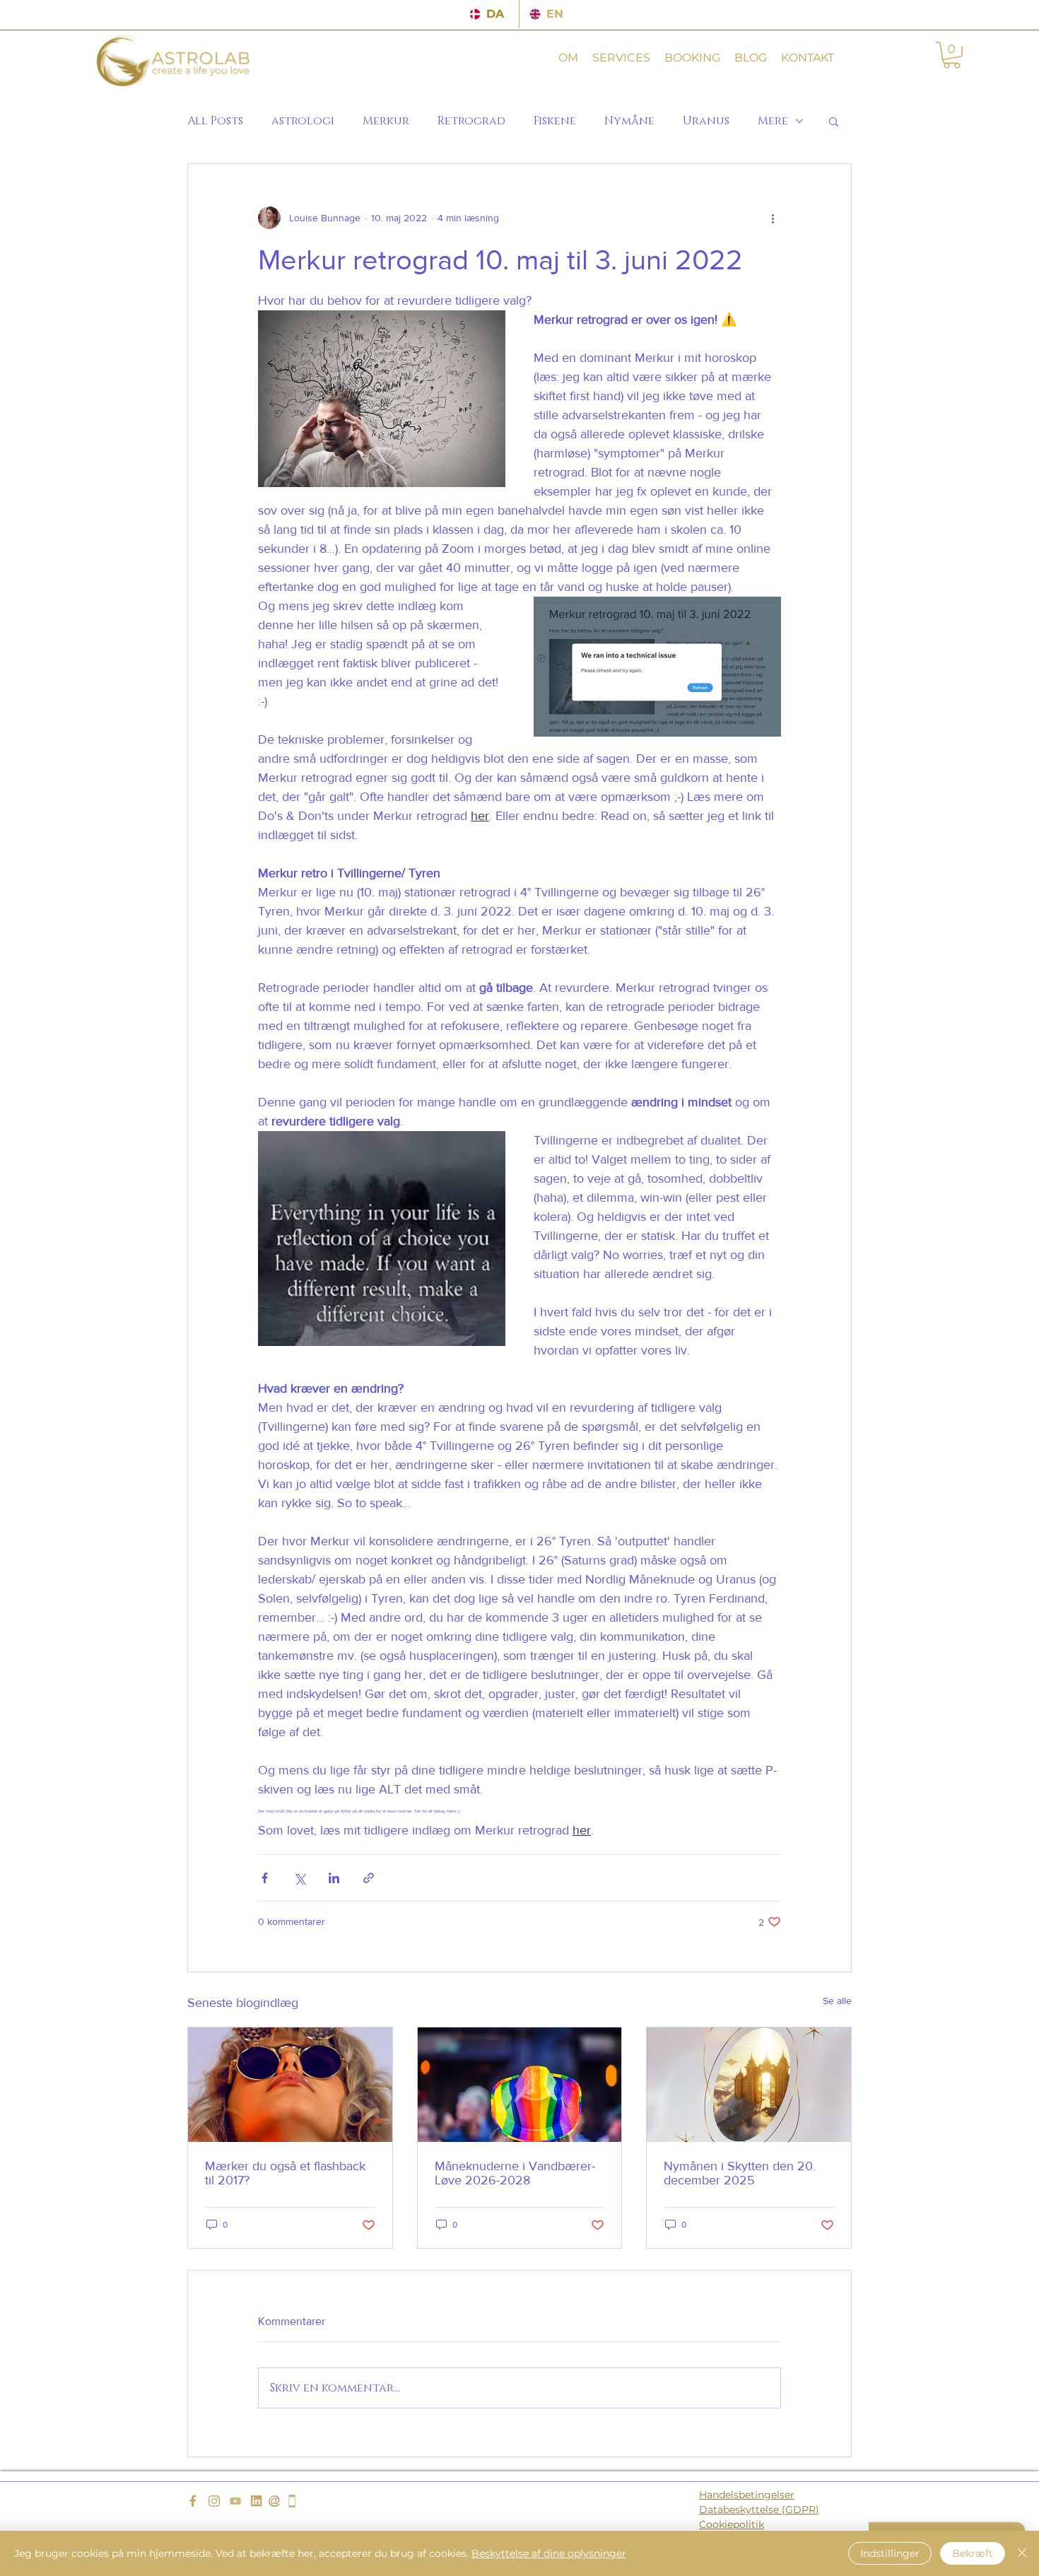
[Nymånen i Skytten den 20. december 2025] (749, 2085)
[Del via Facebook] (265, 1878)
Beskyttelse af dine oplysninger (549, 2553)
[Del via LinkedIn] (334, 1878)
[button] (568, 58)
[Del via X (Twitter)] (299, 1878)
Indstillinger (890, 2553)
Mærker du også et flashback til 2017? (285, 2173)
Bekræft (973, 2553)
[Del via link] (369, 1878)
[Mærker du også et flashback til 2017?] (290, 2085)
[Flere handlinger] (773, 218)
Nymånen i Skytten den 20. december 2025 (740, 2173)
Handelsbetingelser (747, 2495)
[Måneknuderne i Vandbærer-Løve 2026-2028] (520, 2085)
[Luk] (1022, 2553)
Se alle (837, 2001)
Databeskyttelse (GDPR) (759, 2510)
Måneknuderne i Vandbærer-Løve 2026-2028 (515, 2173)
